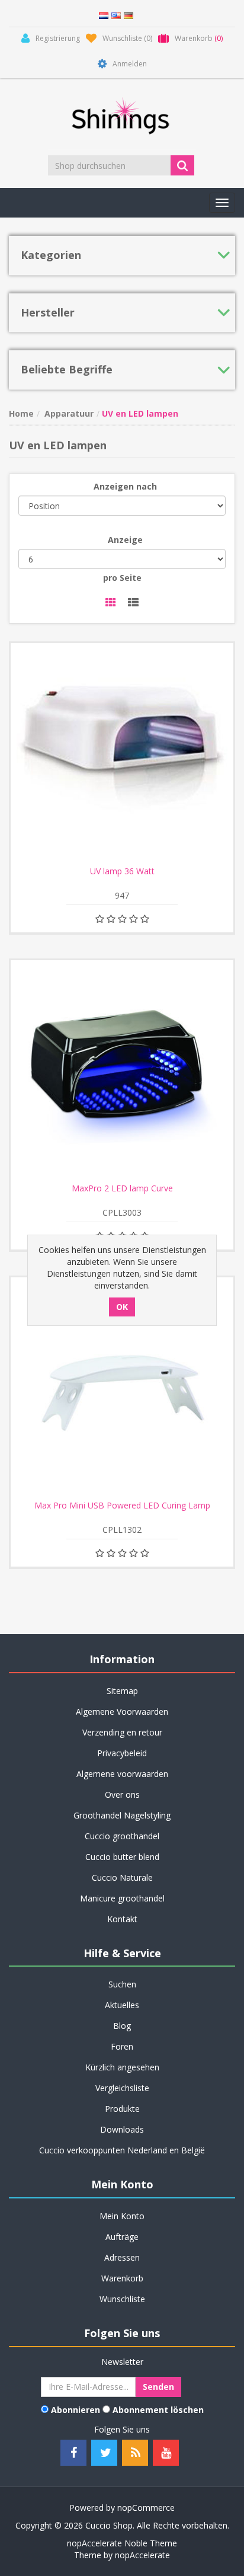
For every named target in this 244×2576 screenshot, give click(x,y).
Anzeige (125, 540)
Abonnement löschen (158, 2410)
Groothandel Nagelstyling (122, 1815)
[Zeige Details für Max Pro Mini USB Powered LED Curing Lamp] (122, 1389)
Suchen (122, 1984)
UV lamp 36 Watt (122, 871)
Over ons (122, 1794)
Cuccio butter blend (122, 1857)
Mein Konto (122, 2216)
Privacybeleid (122, 1753)
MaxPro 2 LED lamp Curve (122, 1188)
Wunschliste (122, 2299)
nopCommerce (146, 2508)
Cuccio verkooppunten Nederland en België (122, 2150)
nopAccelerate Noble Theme (122, 2543)
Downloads (122, 2129)
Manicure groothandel (122, 1898)
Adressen (122, 2257)
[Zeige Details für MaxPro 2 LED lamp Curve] (122, 1072)
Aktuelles (122, 2005)
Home (21, 413)
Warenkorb (122, 2278)
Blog (122, 2026)
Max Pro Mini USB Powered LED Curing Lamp (122, 1506)
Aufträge (122, 2237)
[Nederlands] (104, 15)
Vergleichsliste (122, 2088)
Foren (122, 2046)
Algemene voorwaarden (122, 1774)
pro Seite (122, 578)
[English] (116, 15)
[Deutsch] (129, 15)
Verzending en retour (122, 1732)
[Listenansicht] (133, 603)
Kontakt (122, 1919)
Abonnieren (76, 2410)
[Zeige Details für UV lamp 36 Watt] (122, 755)
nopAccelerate (142, 2555)
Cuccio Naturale (122, 1877)
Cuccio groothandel (122, 1836)
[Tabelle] (111, 603)
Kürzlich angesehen (122, 2067)
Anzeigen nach (125, 486)
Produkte (122, 2109)
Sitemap (122, 1691)
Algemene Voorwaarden (122, 1712)
